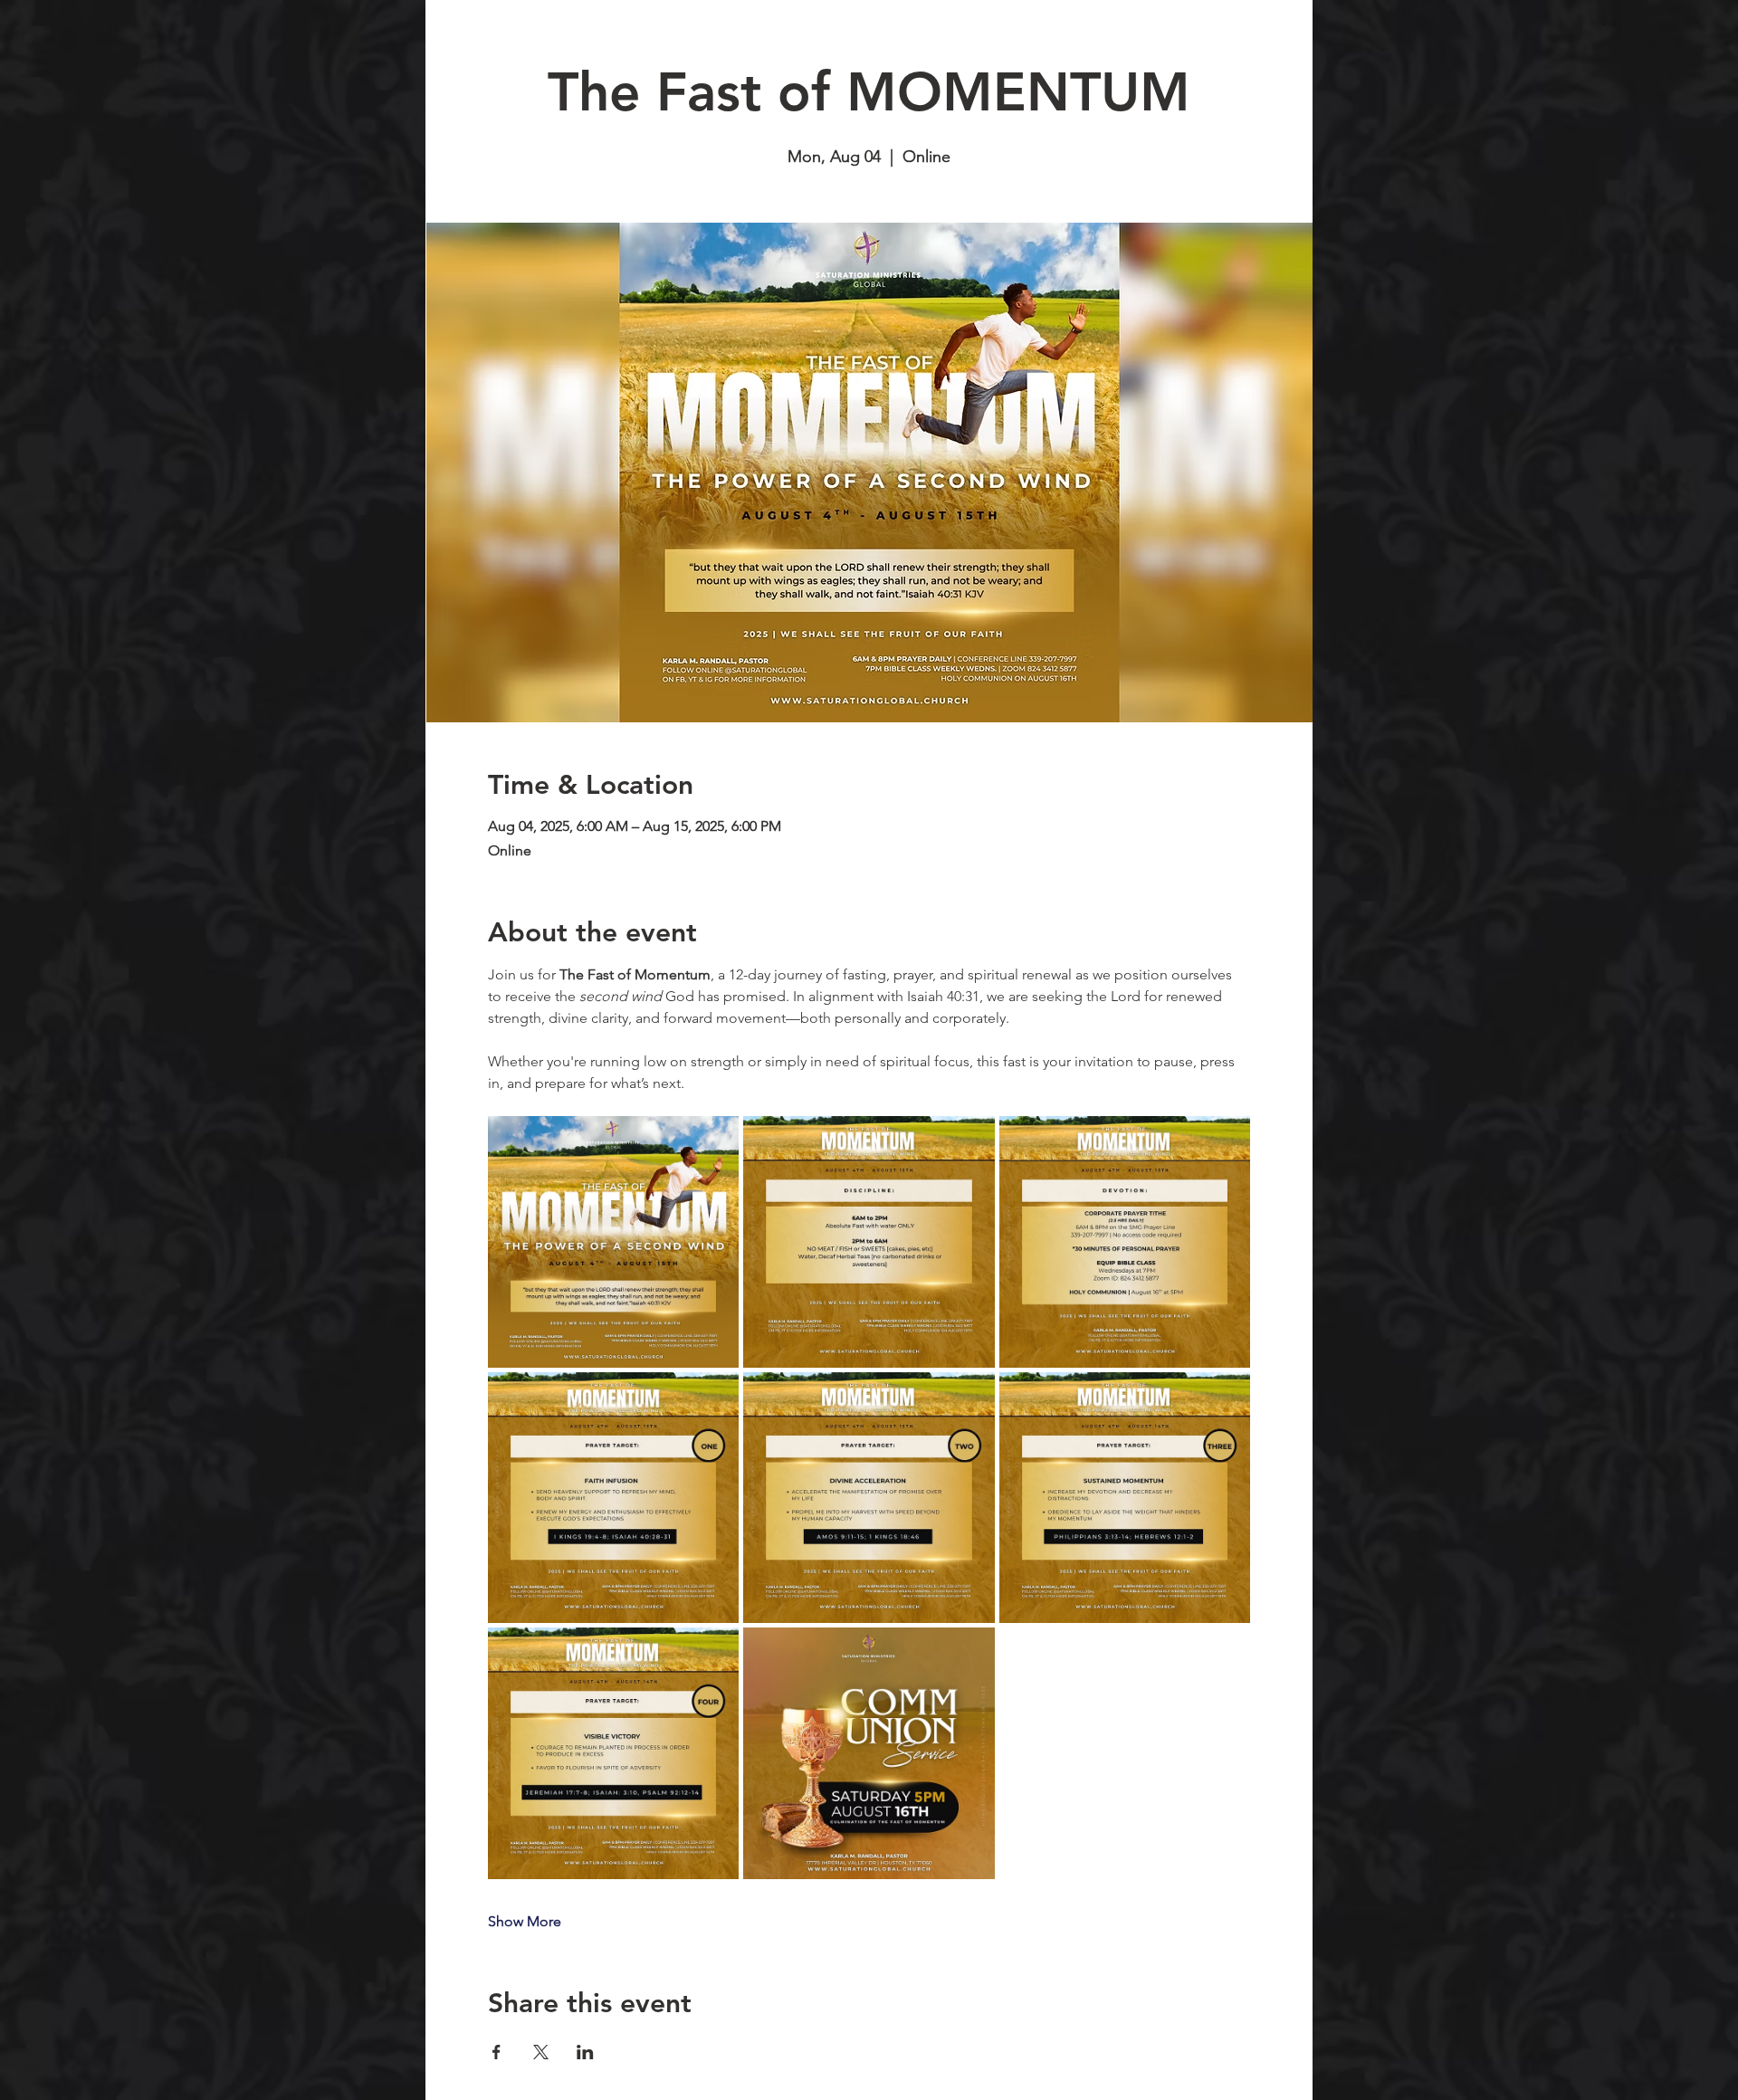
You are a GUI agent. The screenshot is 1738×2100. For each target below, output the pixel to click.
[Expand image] (614, 1242)
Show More (525, 1921)
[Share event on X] (541, 2052)
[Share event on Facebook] (497, 2052)
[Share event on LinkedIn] (585, 2052)
